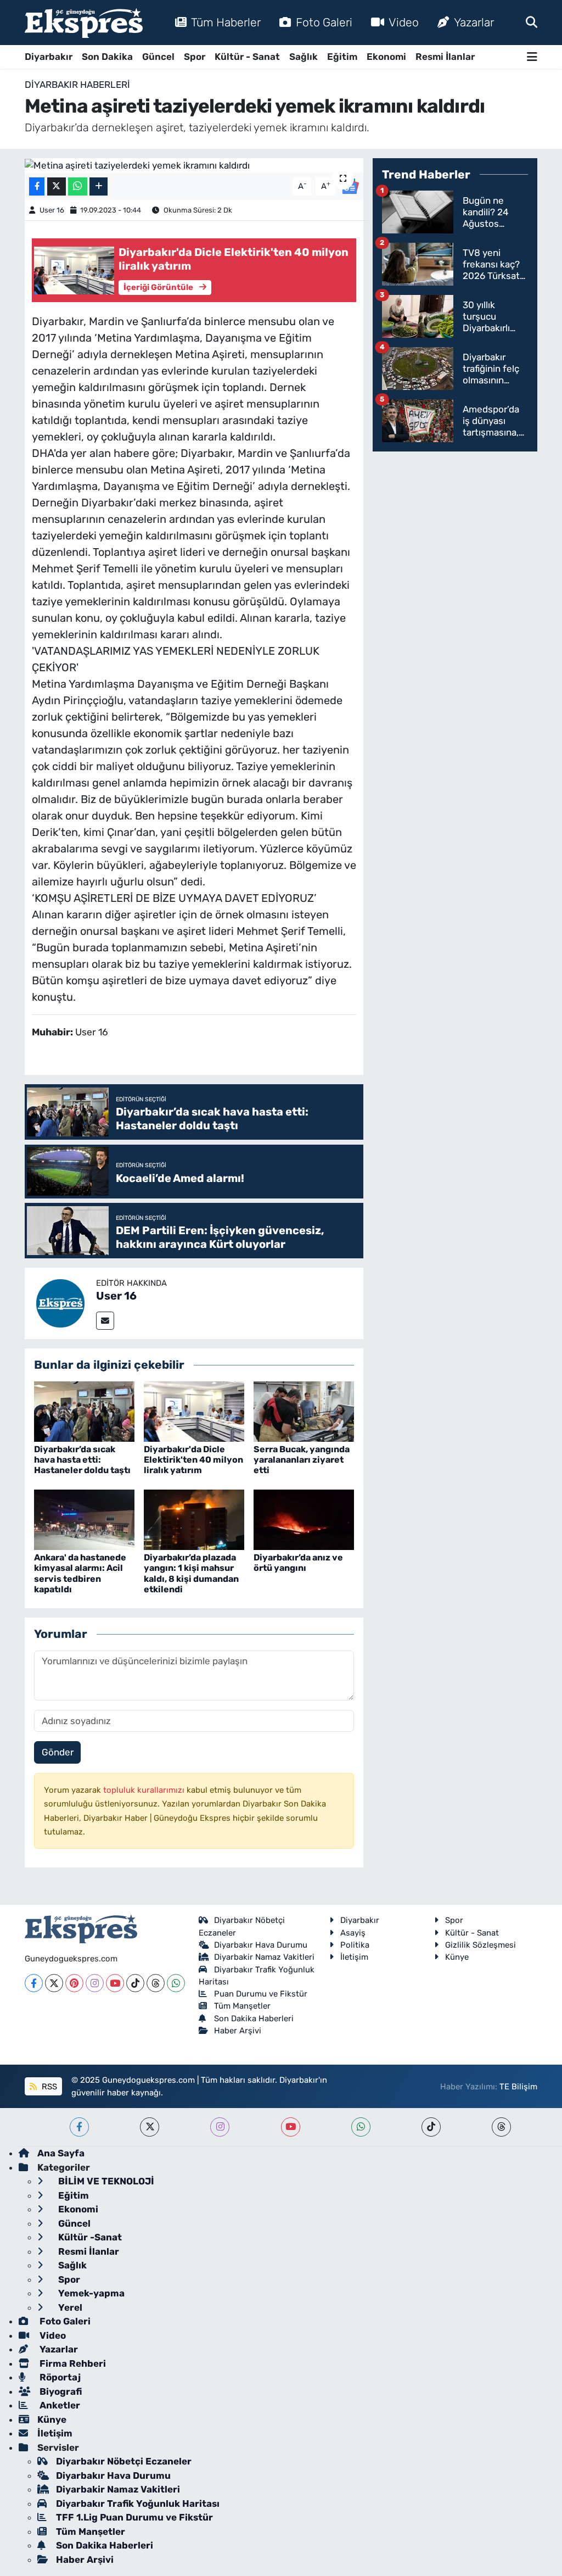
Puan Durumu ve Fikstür (261, 1994)
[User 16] (60, 1302)
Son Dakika (107, 57)
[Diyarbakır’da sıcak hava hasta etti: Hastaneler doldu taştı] (84, 1410)
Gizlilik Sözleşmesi (480, 1945)
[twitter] (150, 2127)
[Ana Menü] (532, 57)
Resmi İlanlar (445, 57)
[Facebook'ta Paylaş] (37, 186)
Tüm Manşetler (242, 2006)
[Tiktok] (135, 1983)
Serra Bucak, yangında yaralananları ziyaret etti (302, 1460)
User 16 (52, 210)
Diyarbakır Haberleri (77, 85)
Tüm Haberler (226, 22)
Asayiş (353, 1933)
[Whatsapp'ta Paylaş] (78, 186)
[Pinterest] (74, 1983)
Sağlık (304, 57)
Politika (355, 1945)
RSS (48, 2087)
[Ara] (532, 22)
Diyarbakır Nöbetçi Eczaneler (124, 2461)
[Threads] (156, 1983)
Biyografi (60, 2391)
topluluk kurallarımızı (145, 1790)
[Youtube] (115, 1983)
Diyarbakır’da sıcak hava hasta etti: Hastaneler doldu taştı (82, 1460)
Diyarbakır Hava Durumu (261, 1945)
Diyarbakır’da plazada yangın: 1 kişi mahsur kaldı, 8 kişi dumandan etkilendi (191, 1573)
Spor (195, 57)
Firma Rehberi (72, 2363)
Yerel (69, 2307)
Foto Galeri (324, 22)
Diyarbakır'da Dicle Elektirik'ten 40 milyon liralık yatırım (193, 1460)
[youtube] (291, 2127)
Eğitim (342, 57)
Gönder (58, 1752)
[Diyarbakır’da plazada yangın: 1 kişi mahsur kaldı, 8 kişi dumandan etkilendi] (194, 1519)
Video (404, 22)
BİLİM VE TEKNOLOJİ (105, 2181)
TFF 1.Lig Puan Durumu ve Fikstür (134, 2517)
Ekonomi (386, 57)
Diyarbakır (49, 57)
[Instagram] (95, 1983)
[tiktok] (431, 2127)
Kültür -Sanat (89, 2237)
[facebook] (79, 2127)
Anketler (59, 2405)
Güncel (158, 57)
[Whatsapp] (176, 1983)
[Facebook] (34, 1983)
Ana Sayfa (61, 2153)
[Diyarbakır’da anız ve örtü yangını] (304, 1519)
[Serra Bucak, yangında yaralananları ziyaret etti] (304, 1410)
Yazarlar (474, 22)
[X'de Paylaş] (57, 186)
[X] (54, 1983)
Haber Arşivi (238, 2031)
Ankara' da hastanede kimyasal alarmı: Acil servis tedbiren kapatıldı (80, 1573)
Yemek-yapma (90, 2293)
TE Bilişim (518, 2087)
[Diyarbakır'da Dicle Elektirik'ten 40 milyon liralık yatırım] (194, 1410)
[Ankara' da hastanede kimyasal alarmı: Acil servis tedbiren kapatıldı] (84, 1519)
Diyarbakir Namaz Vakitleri (264, 1957)
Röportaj (59, 2377)
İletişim (354, 1957)
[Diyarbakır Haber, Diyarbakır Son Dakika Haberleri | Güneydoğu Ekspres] (84, 23)
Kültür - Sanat (247, 57)
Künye (457, 1957)
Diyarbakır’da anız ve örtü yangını (298, 1563)
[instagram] (220, 2127)
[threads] (501, 2127)
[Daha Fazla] (99, 186)
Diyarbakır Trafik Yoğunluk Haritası (138, 2503)
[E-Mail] (105, 1321)
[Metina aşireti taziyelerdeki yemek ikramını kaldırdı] (194, 165)
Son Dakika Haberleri (254, 2019)
